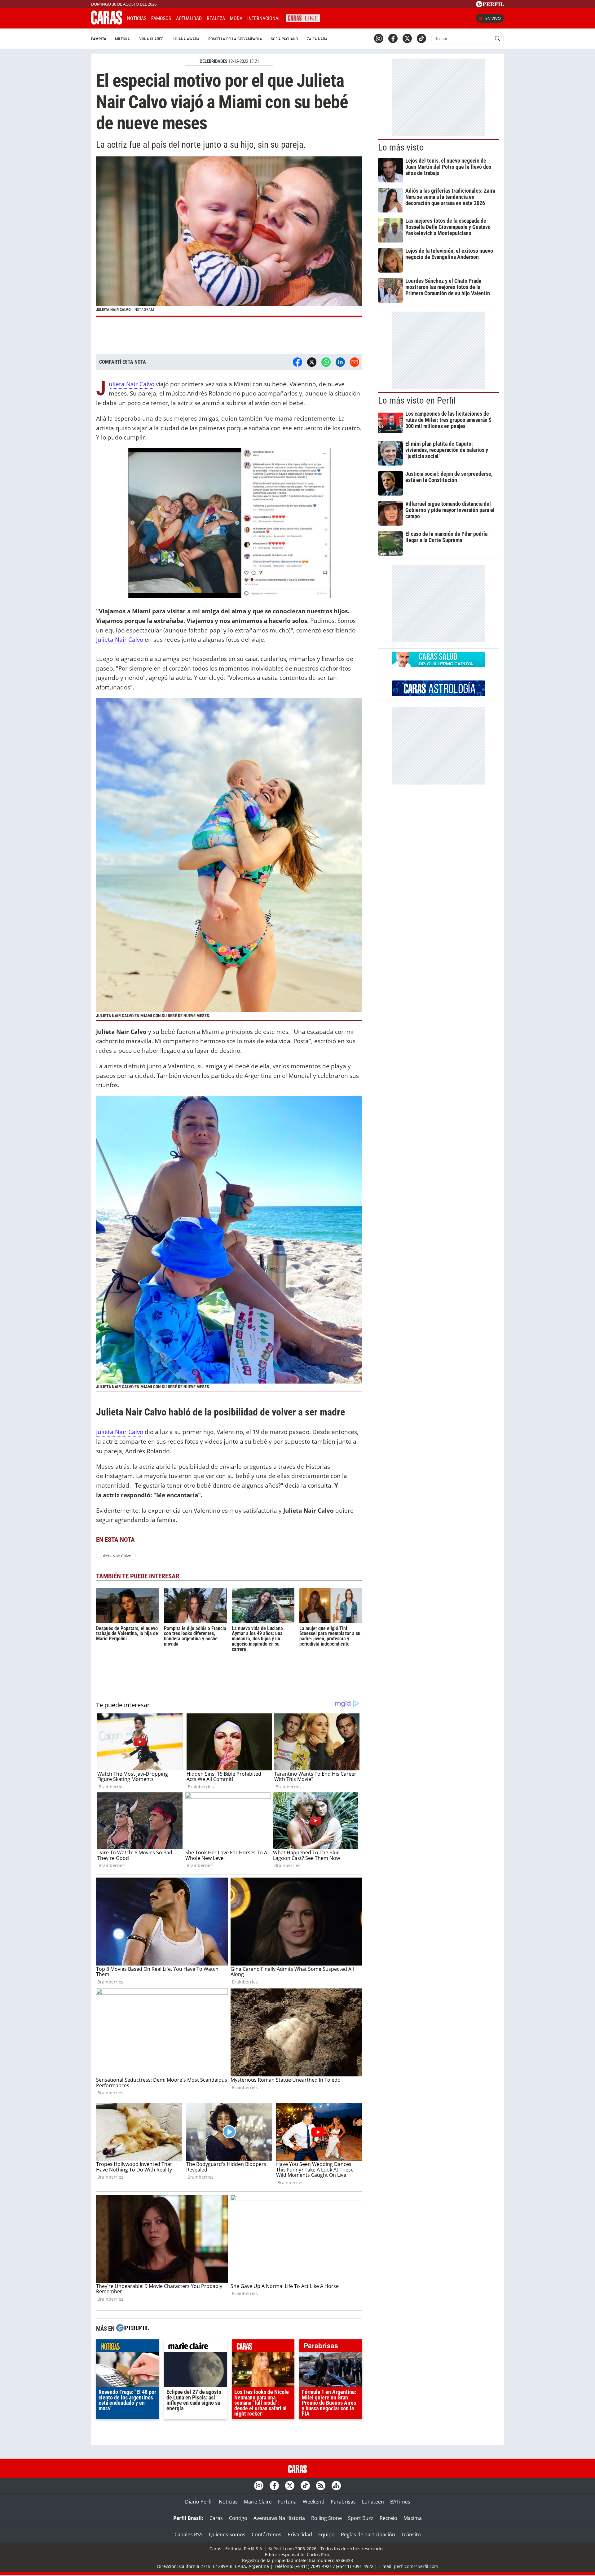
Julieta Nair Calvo (132, 384)
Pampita (99, 39)
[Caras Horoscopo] (439, 694)
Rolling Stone (326, 2518)
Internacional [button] (264, 18)
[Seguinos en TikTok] (421, 38)
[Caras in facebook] (393, 38)
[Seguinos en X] (407, 38)
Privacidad (300, 2534)
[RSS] (321, 2486)
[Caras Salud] (439, 665)
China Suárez (151, 39)
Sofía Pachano (284, 39)
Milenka (122, 39)
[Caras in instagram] (379, 38)
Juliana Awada (186, 39)
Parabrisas (343, 2502)
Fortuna (287, 2502)
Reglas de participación (368, 2534)
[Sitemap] (336, 2486)
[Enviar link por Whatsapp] (326, 362)
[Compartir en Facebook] (297, 362)
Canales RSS (189, 2534)
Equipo (326, 2534)
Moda (236, 18)
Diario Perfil (199, 2502)
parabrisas (331, 2347)
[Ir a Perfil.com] (490, 5)
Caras (216, 2518)
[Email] (355, 362)
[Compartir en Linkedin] (340, 362)
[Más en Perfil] (133, 2329)
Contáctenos (267, 2534)
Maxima (413, 2518)
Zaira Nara (317, 39)
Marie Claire (258, 2502)
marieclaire (195, 2347)
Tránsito (411, 2534)
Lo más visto (401, 147)
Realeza (216, 18)
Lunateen (373, 2502)
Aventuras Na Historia (279, 2518)
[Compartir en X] (312, 362)
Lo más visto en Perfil (417, 400)
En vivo (493, 18)
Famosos (161, 18)
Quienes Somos (227, 2534)
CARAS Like (303, 17)
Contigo (238, 2518)
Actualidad (189, 18)
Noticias (137, 18)
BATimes (400, 2502)
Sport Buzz (361, 2518)
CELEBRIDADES (214, 61)
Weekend (314, 2502)
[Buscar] (497, 38)
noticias (128, 2347)
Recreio (388, 2518)
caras (263, 2347)
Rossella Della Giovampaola (235, 39)
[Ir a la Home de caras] (107, 23)
